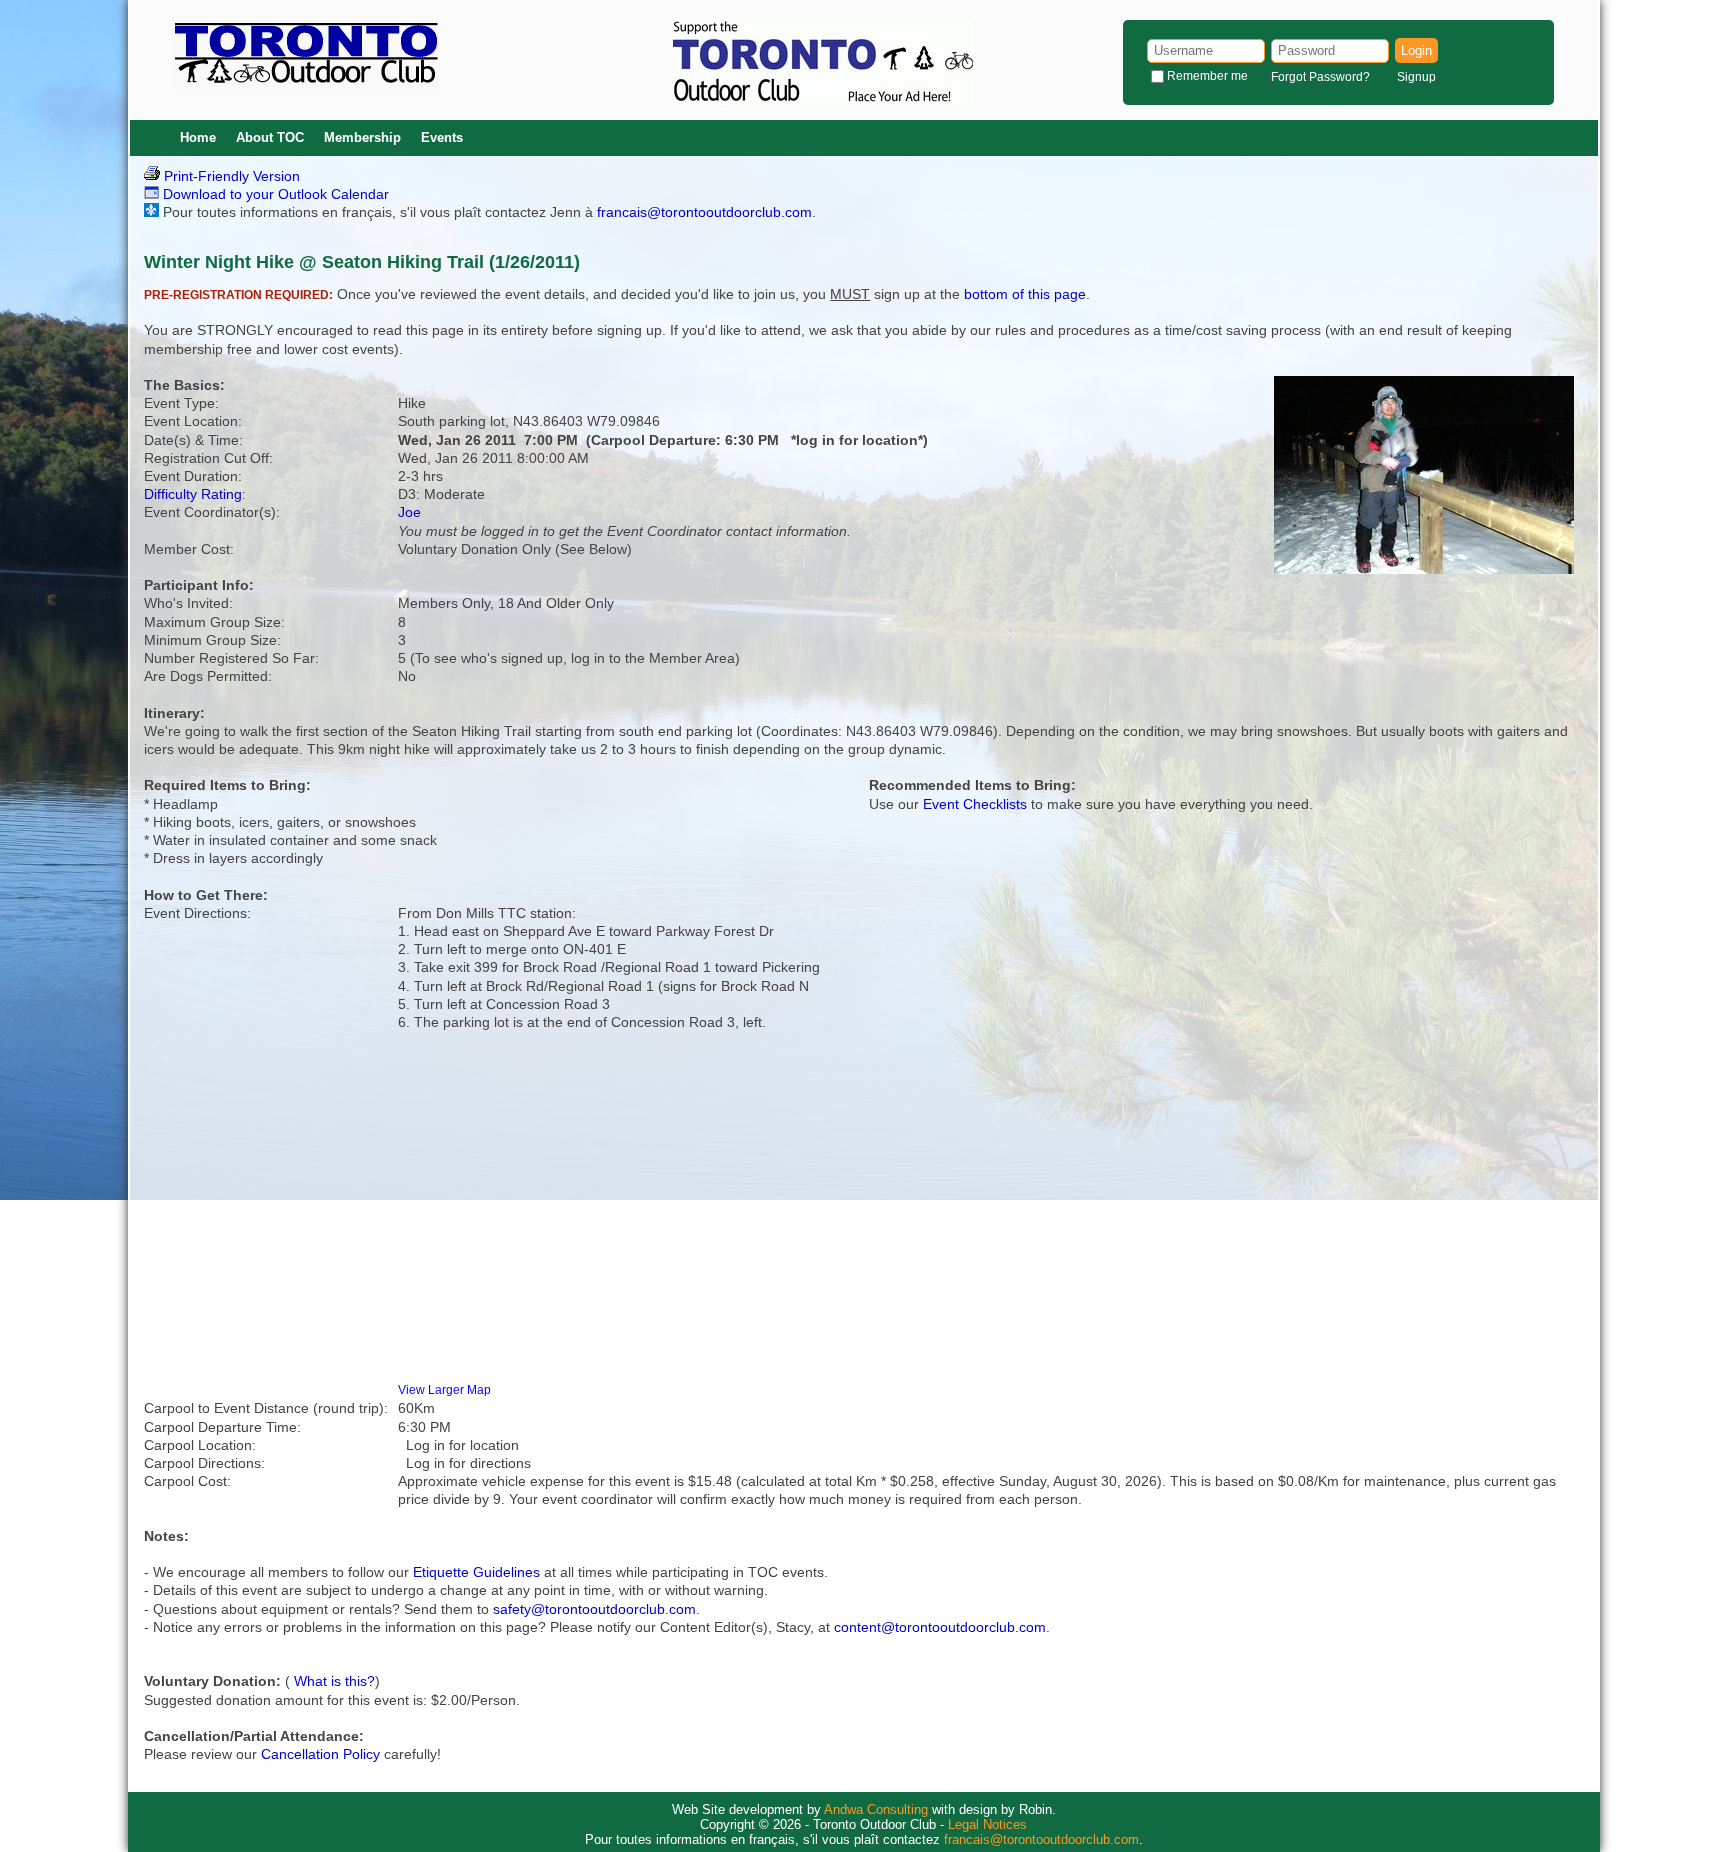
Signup (1416, 77)
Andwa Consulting (876, 1809)
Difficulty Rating (193, 494)
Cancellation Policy (320, 1754)
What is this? (334, 1681)
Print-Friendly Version (230, 176)
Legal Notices (987, 1824)
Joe (409, 512)
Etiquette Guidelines (476, 1572)
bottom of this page (1025, 294)
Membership (362, 137)
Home (198, 137)
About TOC (270, 137)
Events (442, 137)
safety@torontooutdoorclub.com (594, 1609)
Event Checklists (975, 804)
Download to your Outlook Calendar (274, 194)
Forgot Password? (1320, 77)
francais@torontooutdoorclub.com (704, 212)
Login (1416, 50)
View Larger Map (444, 1389)
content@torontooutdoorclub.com (940, 1627)
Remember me (1207, 76)
